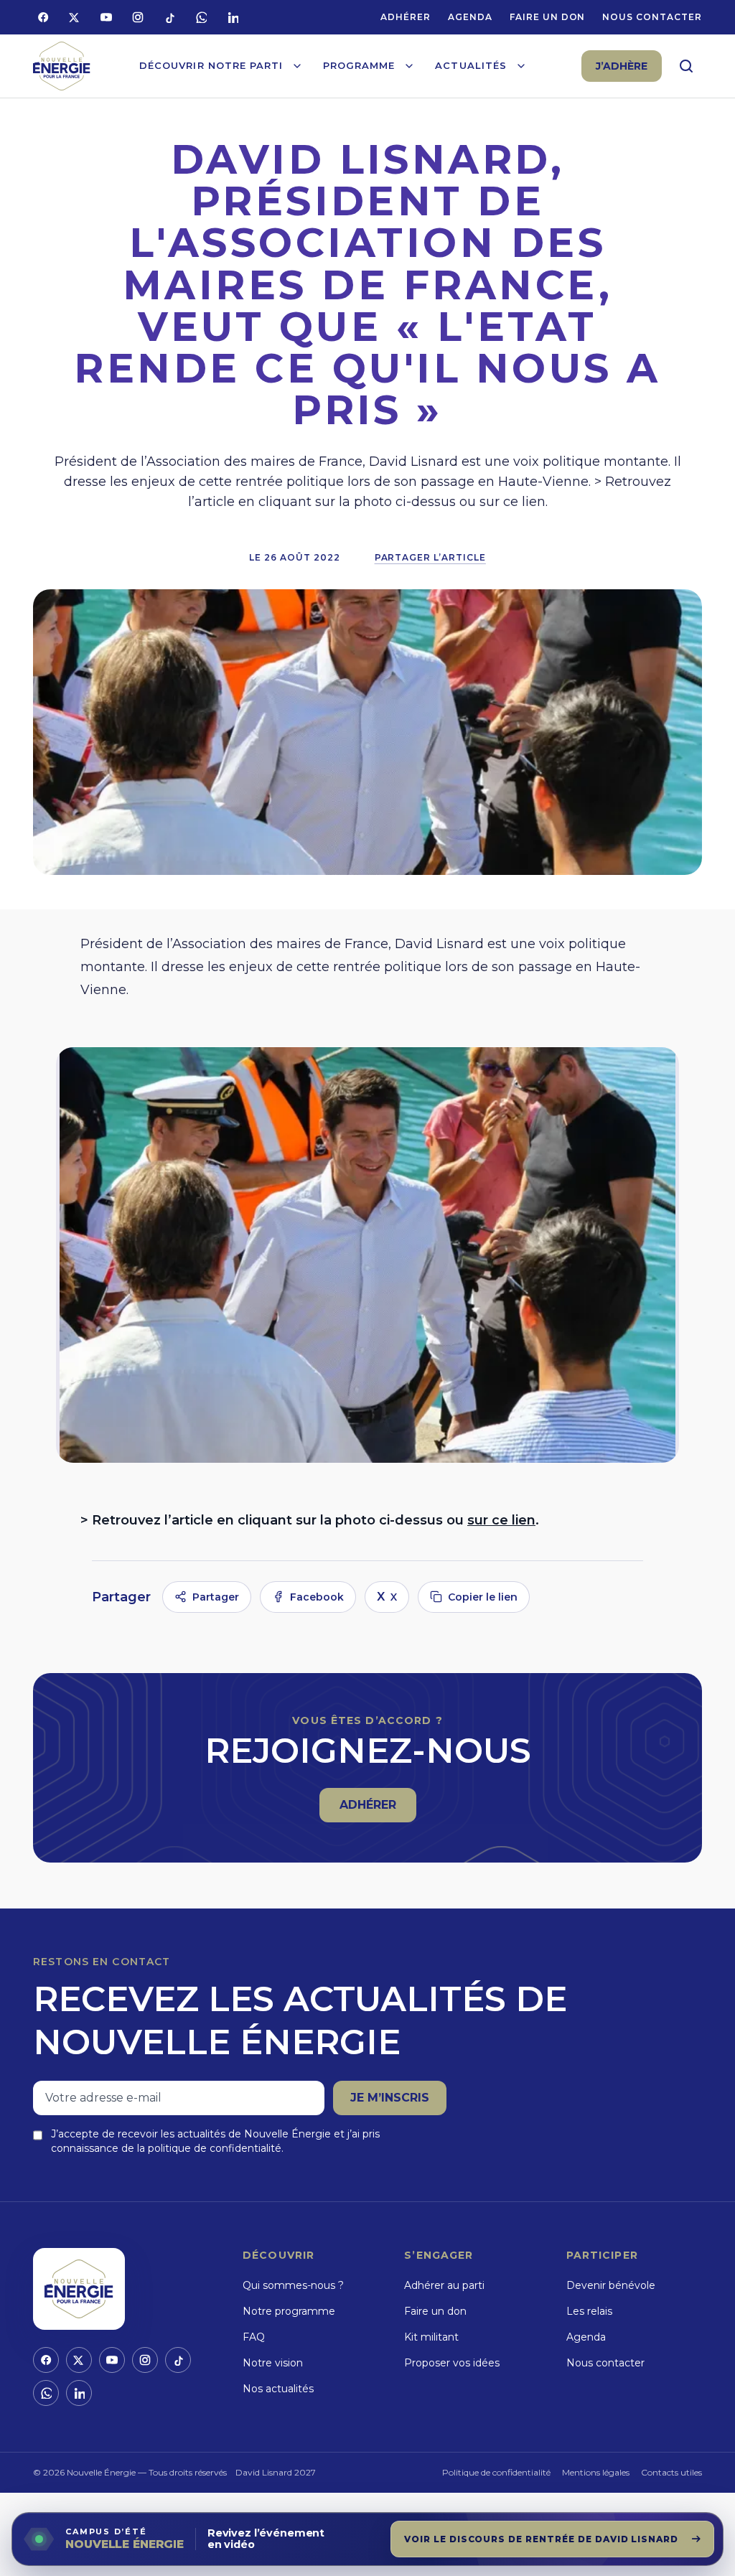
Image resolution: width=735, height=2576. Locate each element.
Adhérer (406, 17)
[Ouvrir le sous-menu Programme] (409, 66)
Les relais (589, 2311)
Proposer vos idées (452, 2363)
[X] (75, 17)
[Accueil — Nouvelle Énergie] (62, 66)
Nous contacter (652, 17)
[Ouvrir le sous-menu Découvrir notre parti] (297, 66)
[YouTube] (106, 17)
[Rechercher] (686, 66)
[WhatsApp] (201, 17)
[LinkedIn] (233, 17)
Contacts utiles (671, 2472)
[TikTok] (169, 17)
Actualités (471, 65)
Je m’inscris (390, 2098)
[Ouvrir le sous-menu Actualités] (521, 66)
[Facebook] (43, 17)
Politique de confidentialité (496, 2472)
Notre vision (273, 2363)
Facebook (317, 1597)
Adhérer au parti (444, 2285)
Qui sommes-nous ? (293, 2285)
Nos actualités (278, 2389)
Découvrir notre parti (211, 65)
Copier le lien (483, 1597)
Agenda (470, 17)
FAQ (254, 2337)
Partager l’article (430, 557)
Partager (216, 1597)
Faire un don (548, 17)
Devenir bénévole (611, 2285)
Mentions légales (596, 2472)
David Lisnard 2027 (276, 2472)
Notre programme (289, 2311)
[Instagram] (138, 17)
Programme (359, 65)
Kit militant (431, 2337)
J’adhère (622, 66)
